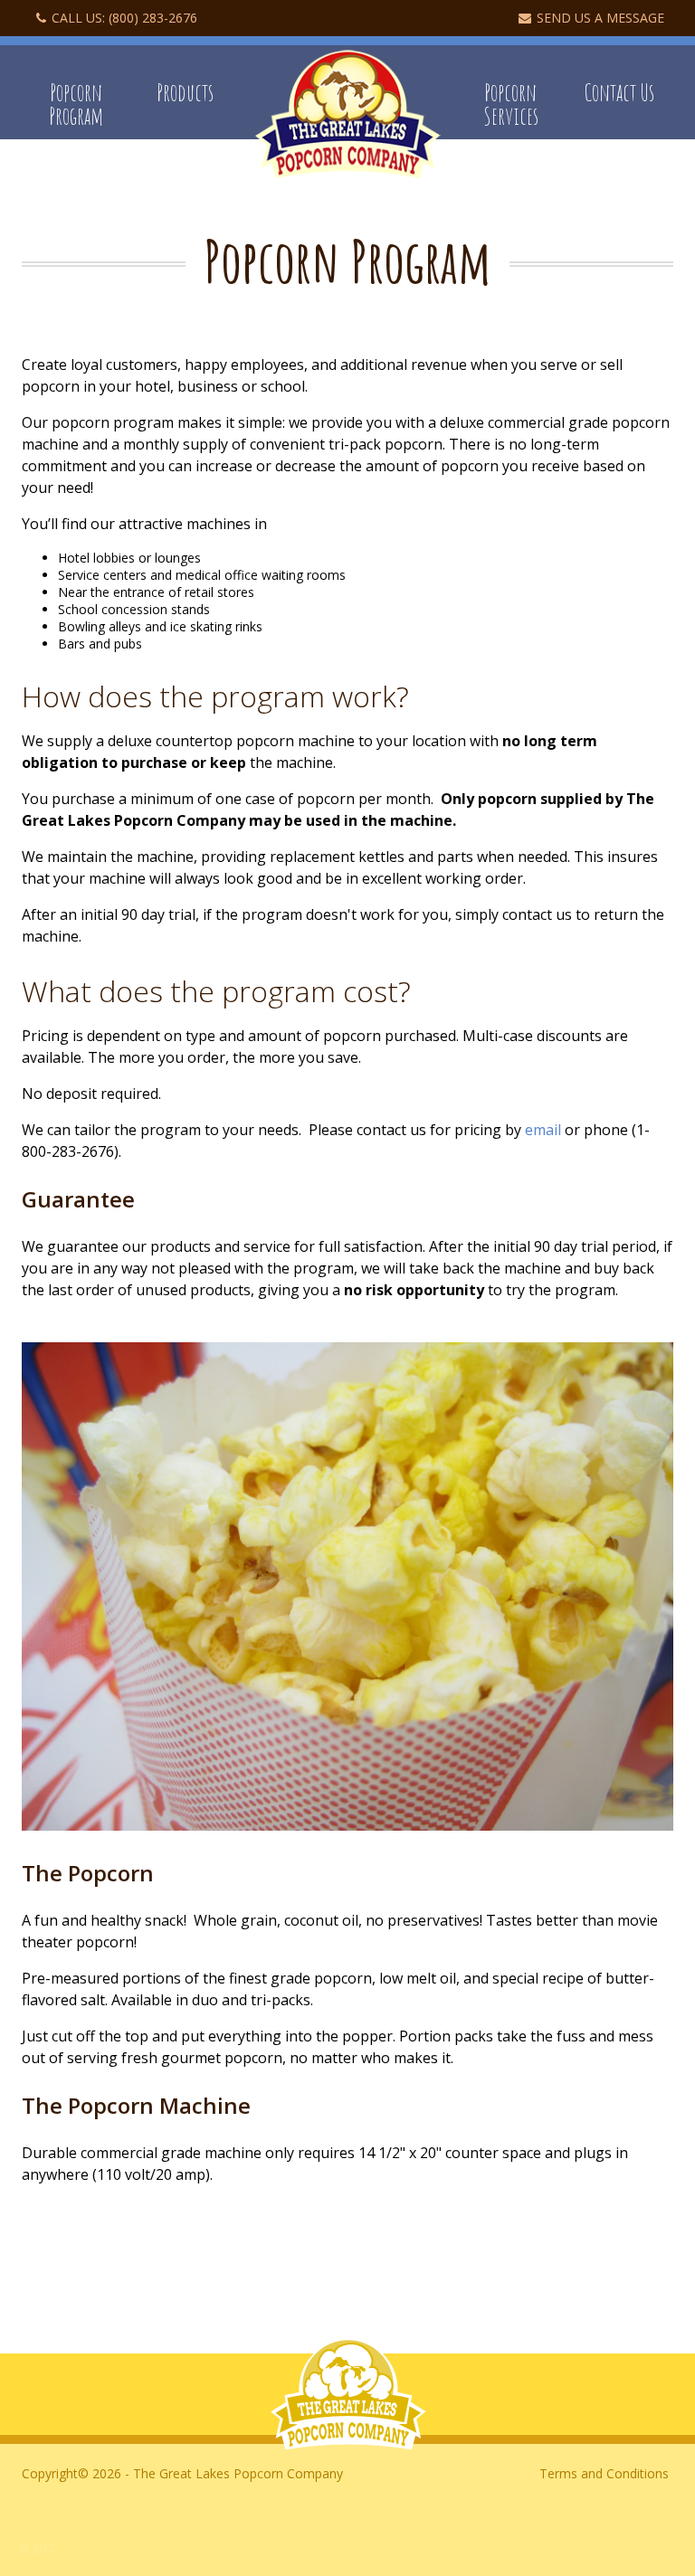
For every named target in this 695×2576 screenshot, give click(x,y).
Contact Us (619, 92)
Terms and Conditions (604, 2473)
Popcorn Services (511, 104)
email (543, 1130)
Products (185, 92)
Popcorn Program (76, 104)
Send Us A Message (600, 18)
